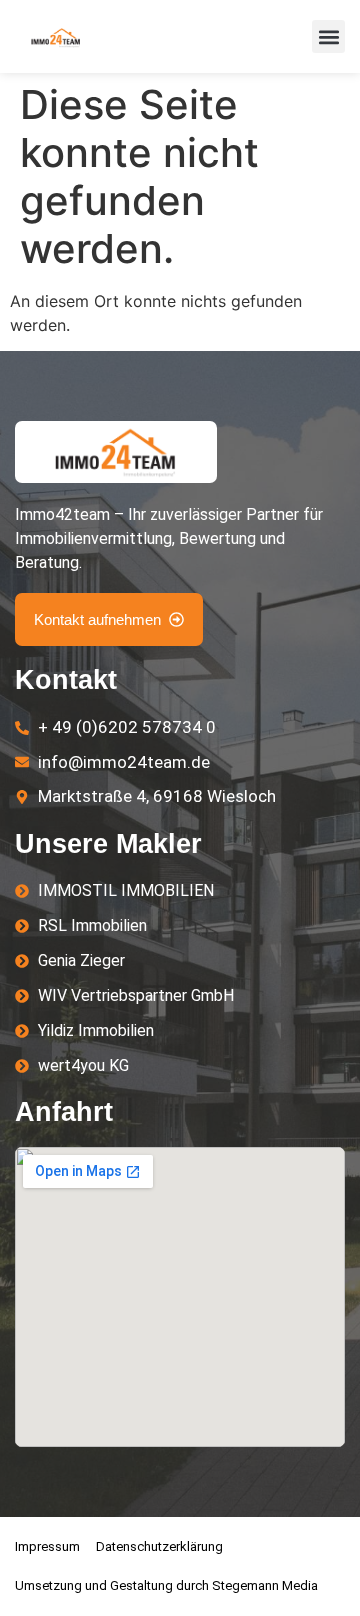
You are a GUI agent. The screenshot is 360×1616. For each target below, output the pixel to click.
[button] (328, 36)
